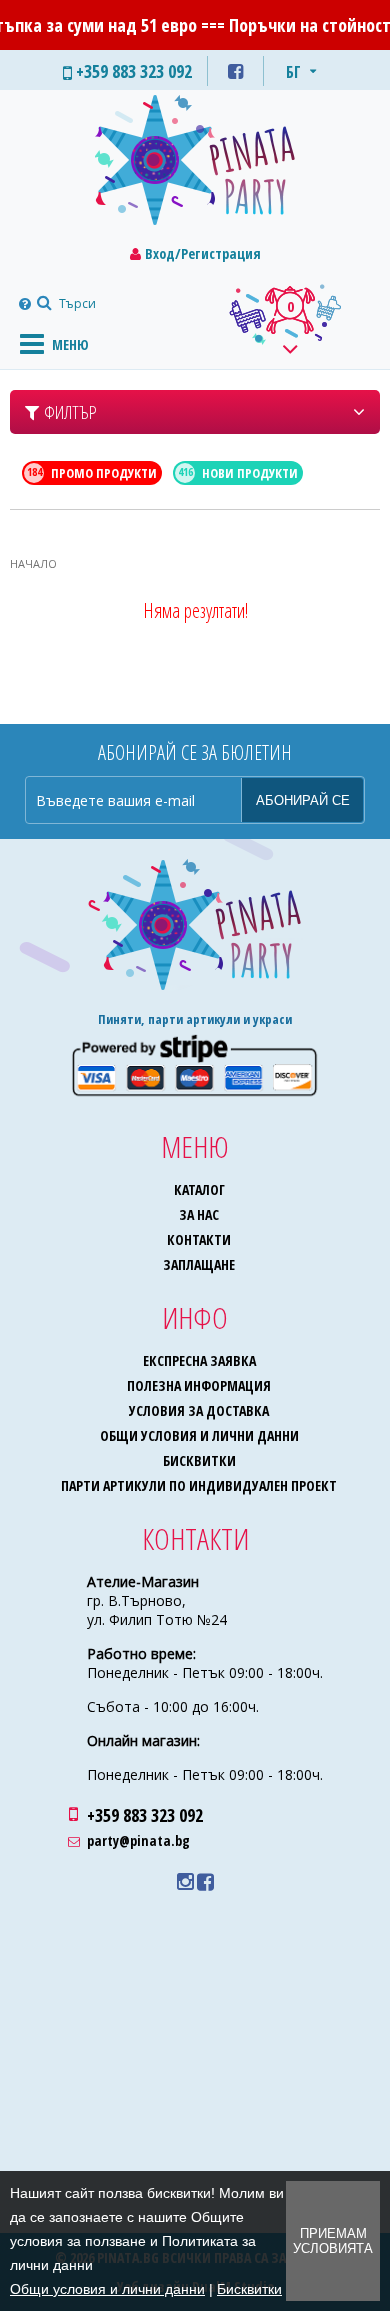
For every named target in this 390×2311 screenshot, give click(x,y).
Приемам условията (333, 2241)
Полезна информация (199, 1385)
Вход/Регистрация (203, 253)
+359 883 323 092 (145, 1815)
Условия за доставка (199, 1410)
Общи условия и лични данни (199, 1435)
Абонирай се (303, 800)
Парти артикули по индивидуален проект (199, 1485)
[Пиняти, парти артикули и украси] (195, 164)
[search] (42, 303)
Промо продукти (92, 473)
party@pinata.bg (138, 1840)
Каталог (199, 1189)
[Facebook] (205, 1882)
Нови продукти (238, 473)
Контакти (199, 1239)
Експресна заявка (199, 1360)
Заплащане (199, 1264)
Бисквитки (199, 1460)
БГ (293, 72)
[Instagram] (185, 1882)
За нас (199, 1214)
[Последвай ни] (235, 71)
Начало (33, 563)
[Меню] (32, 343)
